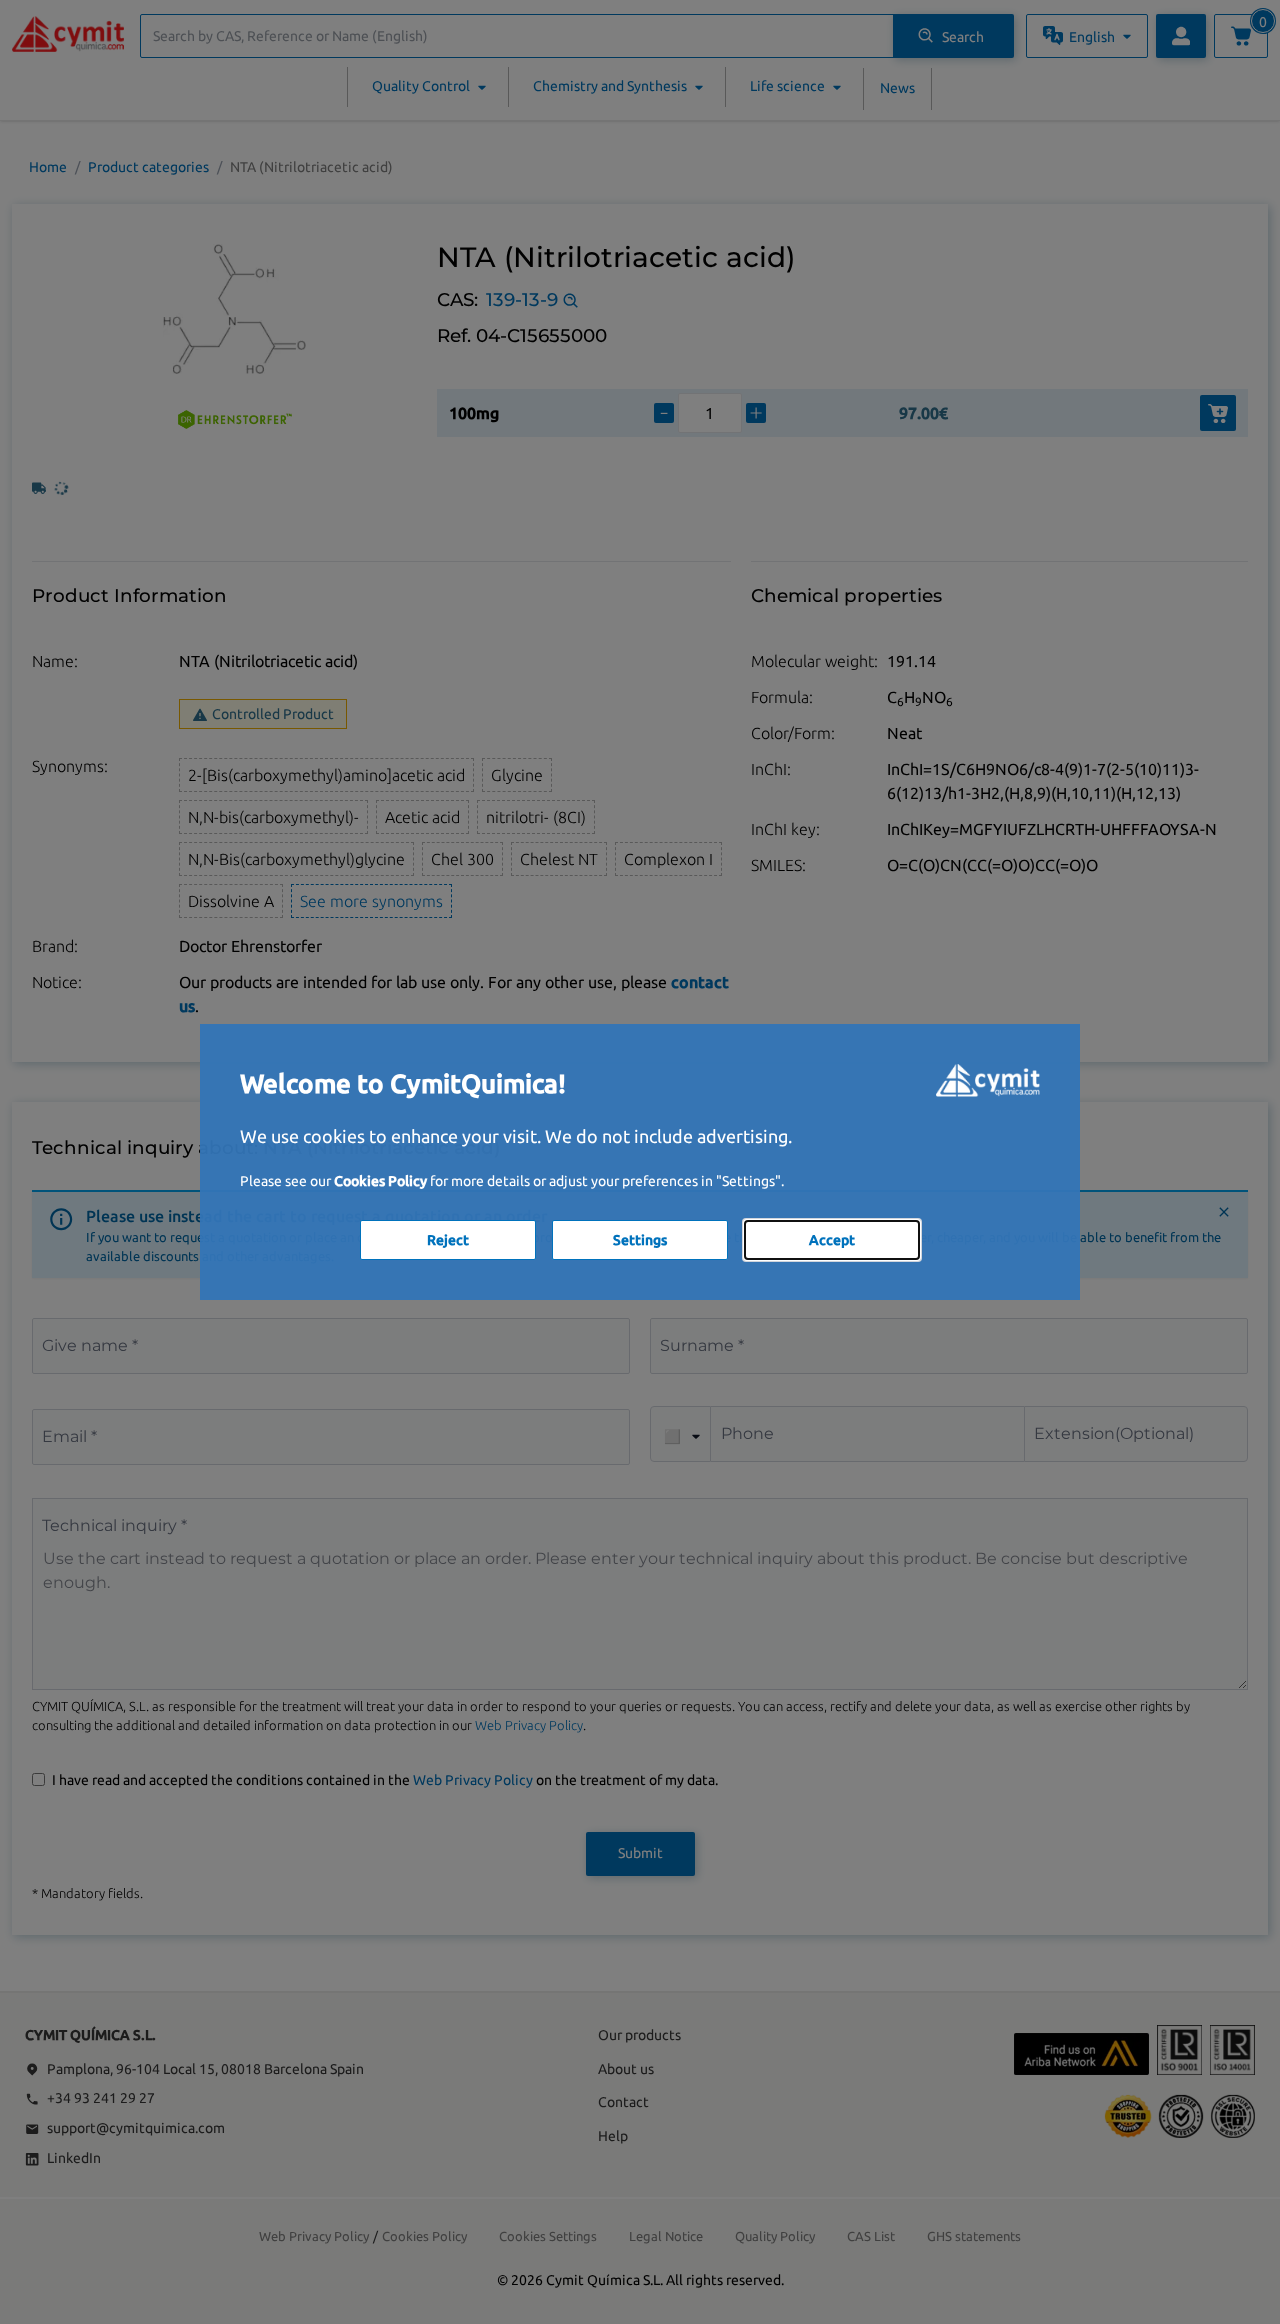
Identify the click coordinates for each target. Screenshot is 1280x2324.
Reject (448, 1240)
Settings (640, 1240)
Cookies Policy (380, 1181)
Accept (832, 1240)
